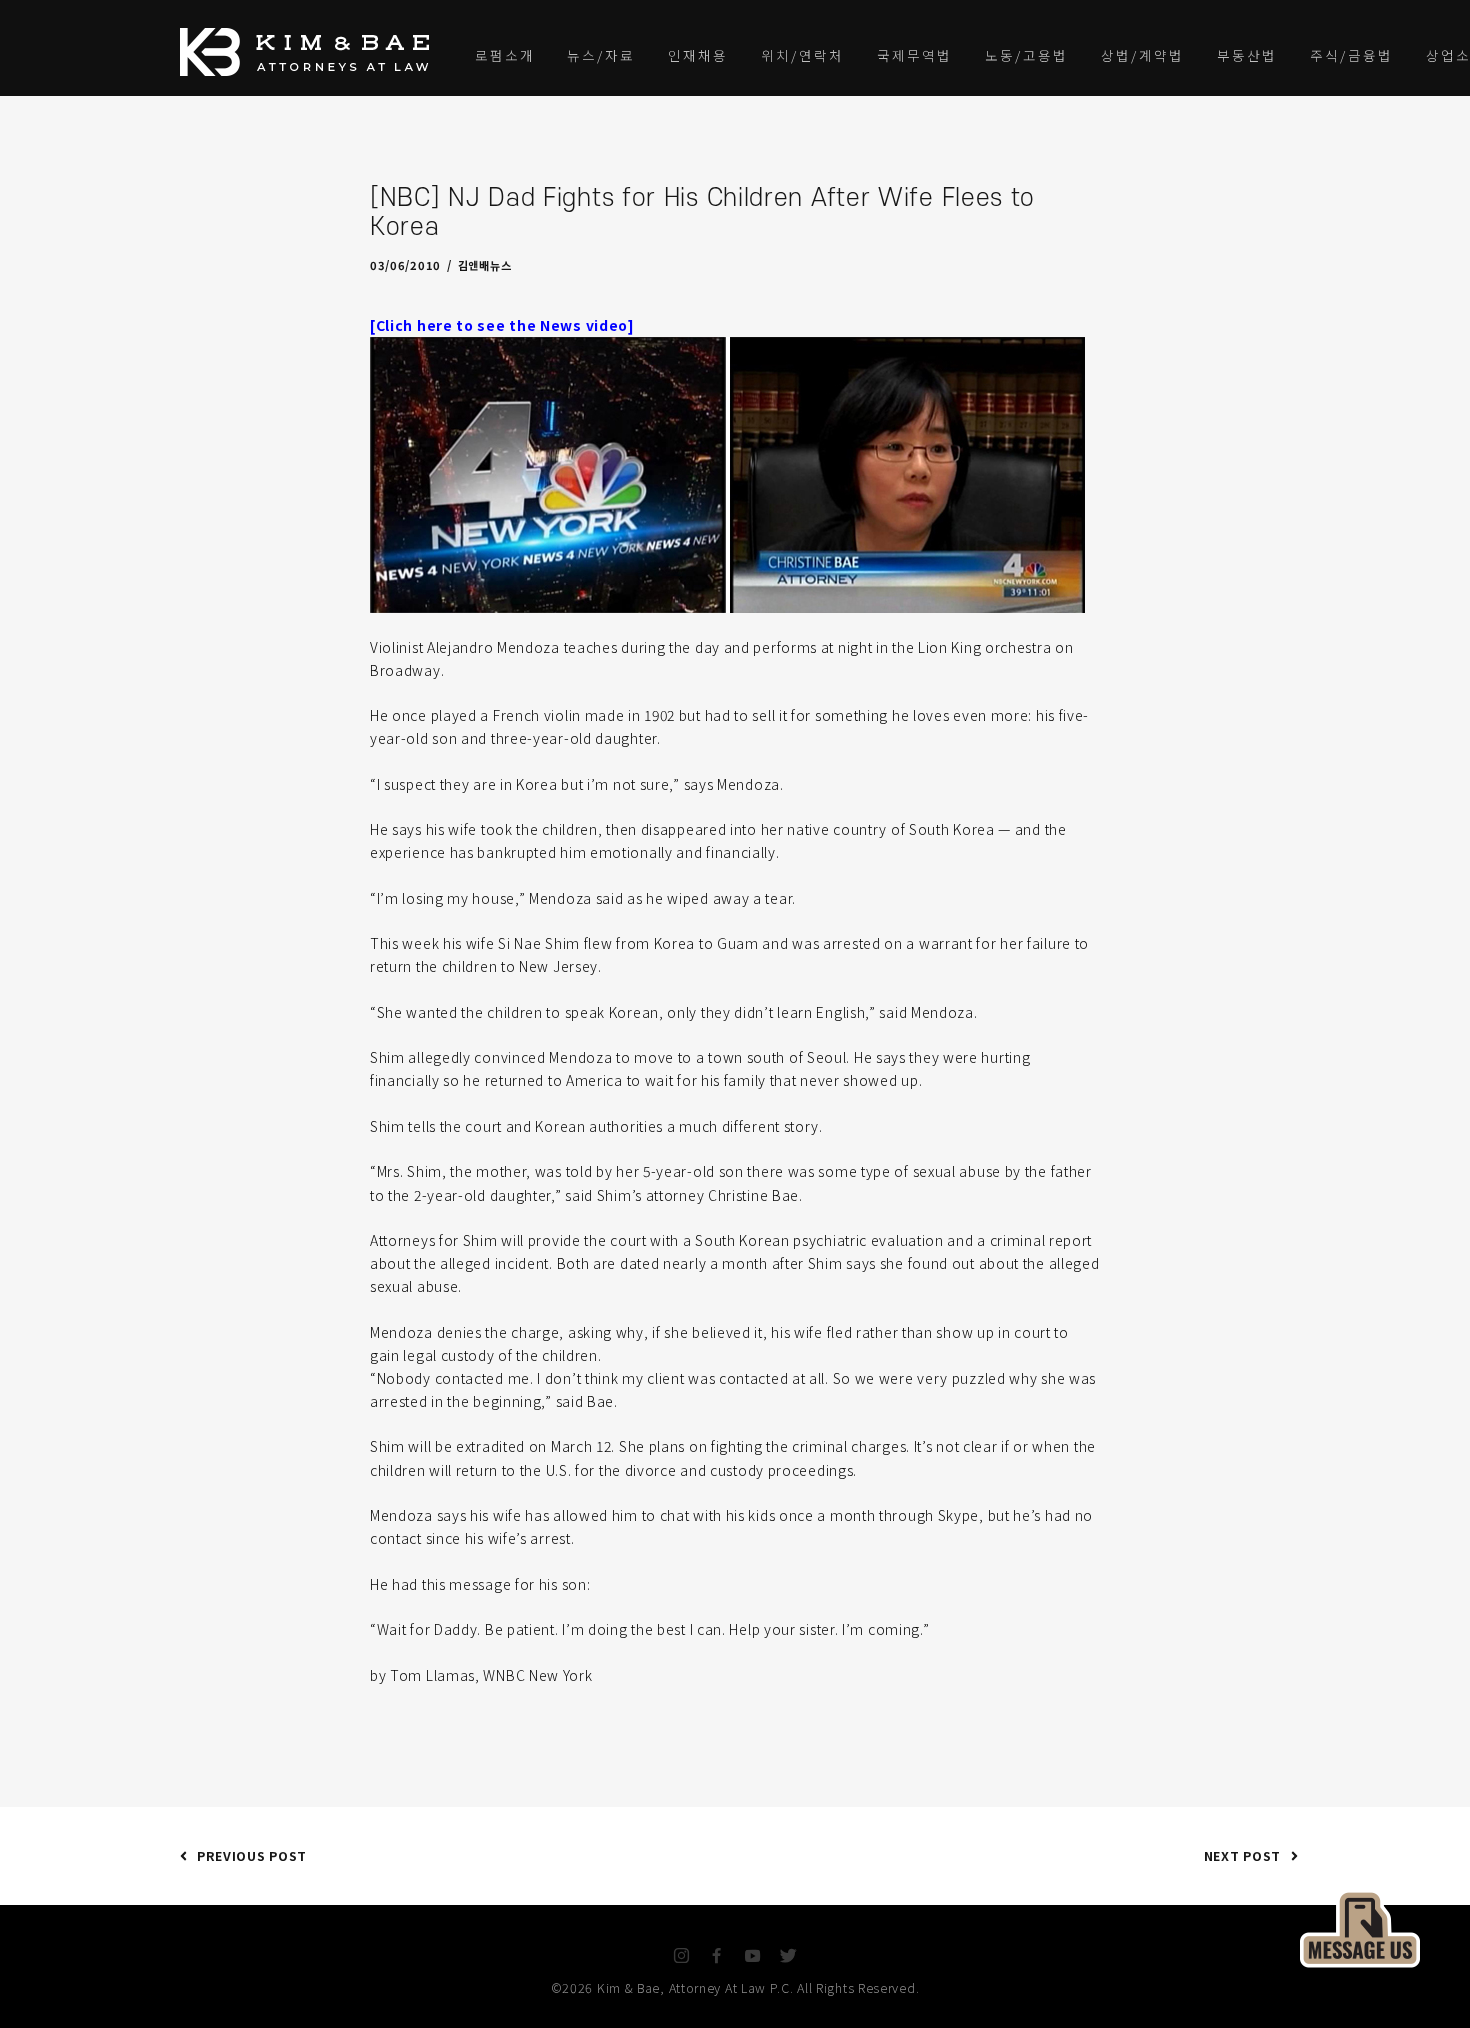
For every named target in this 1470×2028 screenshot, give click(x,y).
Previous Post (252, 1855)
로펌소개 (505, 55)
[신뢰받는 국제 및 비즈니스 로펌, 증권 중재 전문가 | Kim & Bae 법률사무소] (310, 52)
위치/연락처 (802, 55)
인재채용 (698, 55)
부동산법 (1247, 55)
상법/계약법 (1142, 55)
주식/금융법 (1351, 55)
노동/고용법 (1026, 55)
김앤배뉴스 (485, 265)
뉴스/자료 (601, 55)
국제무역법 (914, 55)
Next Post (1242, 1855)
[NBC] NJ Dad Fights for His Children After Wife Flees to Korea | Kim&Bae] (727, 473)
